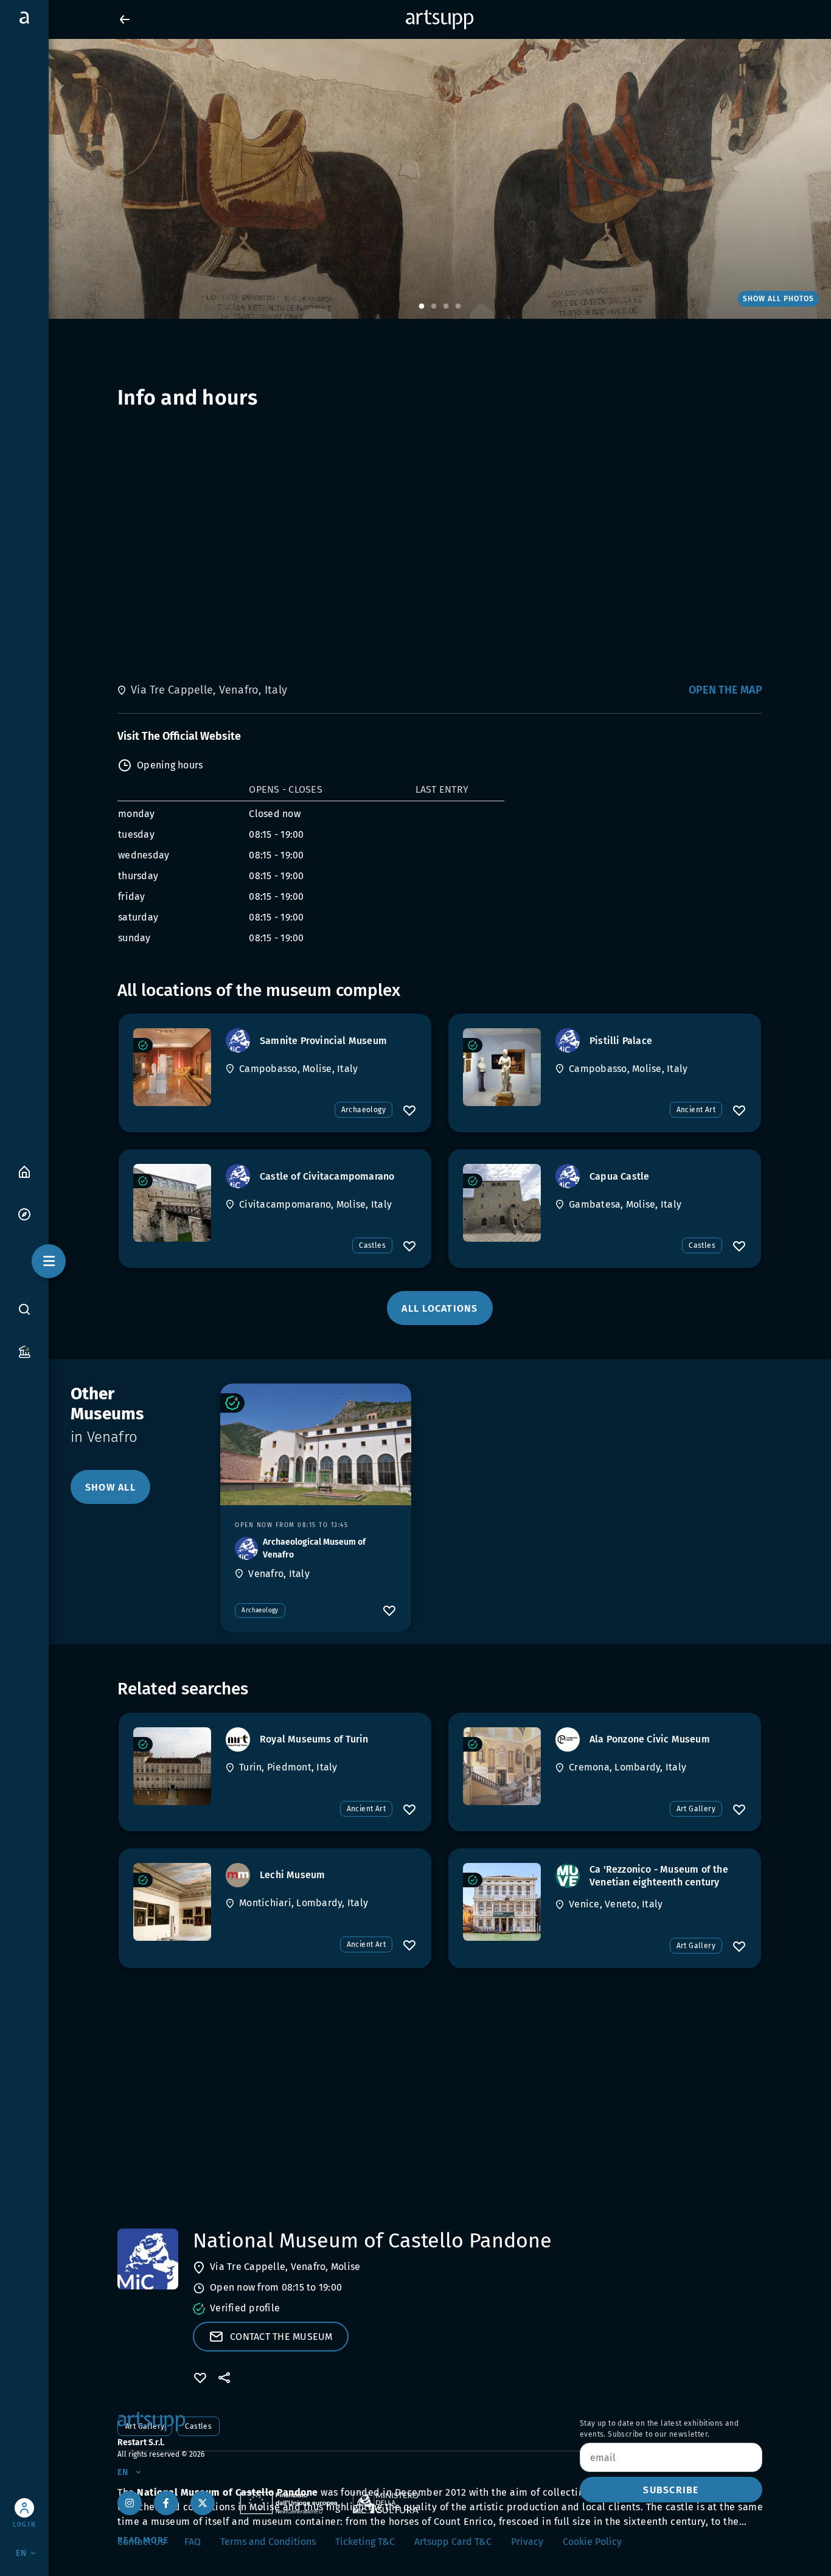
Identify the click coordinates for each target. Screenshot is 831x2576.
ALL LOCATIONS (440, 1308)
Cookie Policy (592, 2542)
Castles (372, 1245)
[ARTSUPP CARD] (24, 1351)
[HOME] (24, 1171)
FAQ (193, 2542)
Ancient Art (696, 1110)
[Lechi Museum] (172, 1902)
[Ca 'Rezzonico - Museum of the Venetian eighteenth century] (502, 1902)
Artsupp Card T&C (453, 2542)
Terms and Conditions (268, 2542)
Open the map (725, 690)
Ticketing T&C (365, 2542)
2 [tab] (434, 307)
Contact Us (141, 2542)
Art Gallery (696, 1809)
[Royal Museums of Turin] (172, 1766)
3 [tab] (446, 307)
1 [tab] (422, 307)
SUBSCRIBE (671, 2490)
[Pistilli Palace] (502, 1067)
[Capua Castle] (502, 1203)
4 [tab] (458, 307)
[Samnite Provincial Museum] (172, 1067)
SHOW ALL (110, 1487)
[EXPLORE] (24, 1213)
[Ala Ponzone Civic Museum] (502, 1766)
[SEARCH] (24, 1309)
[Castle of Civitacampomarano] (172, 1203)
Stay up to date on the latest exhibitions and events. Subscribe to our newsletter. (659, 2429)
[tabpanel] (415, 179)
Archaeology (363, 1110)
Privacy (527, 2542)
